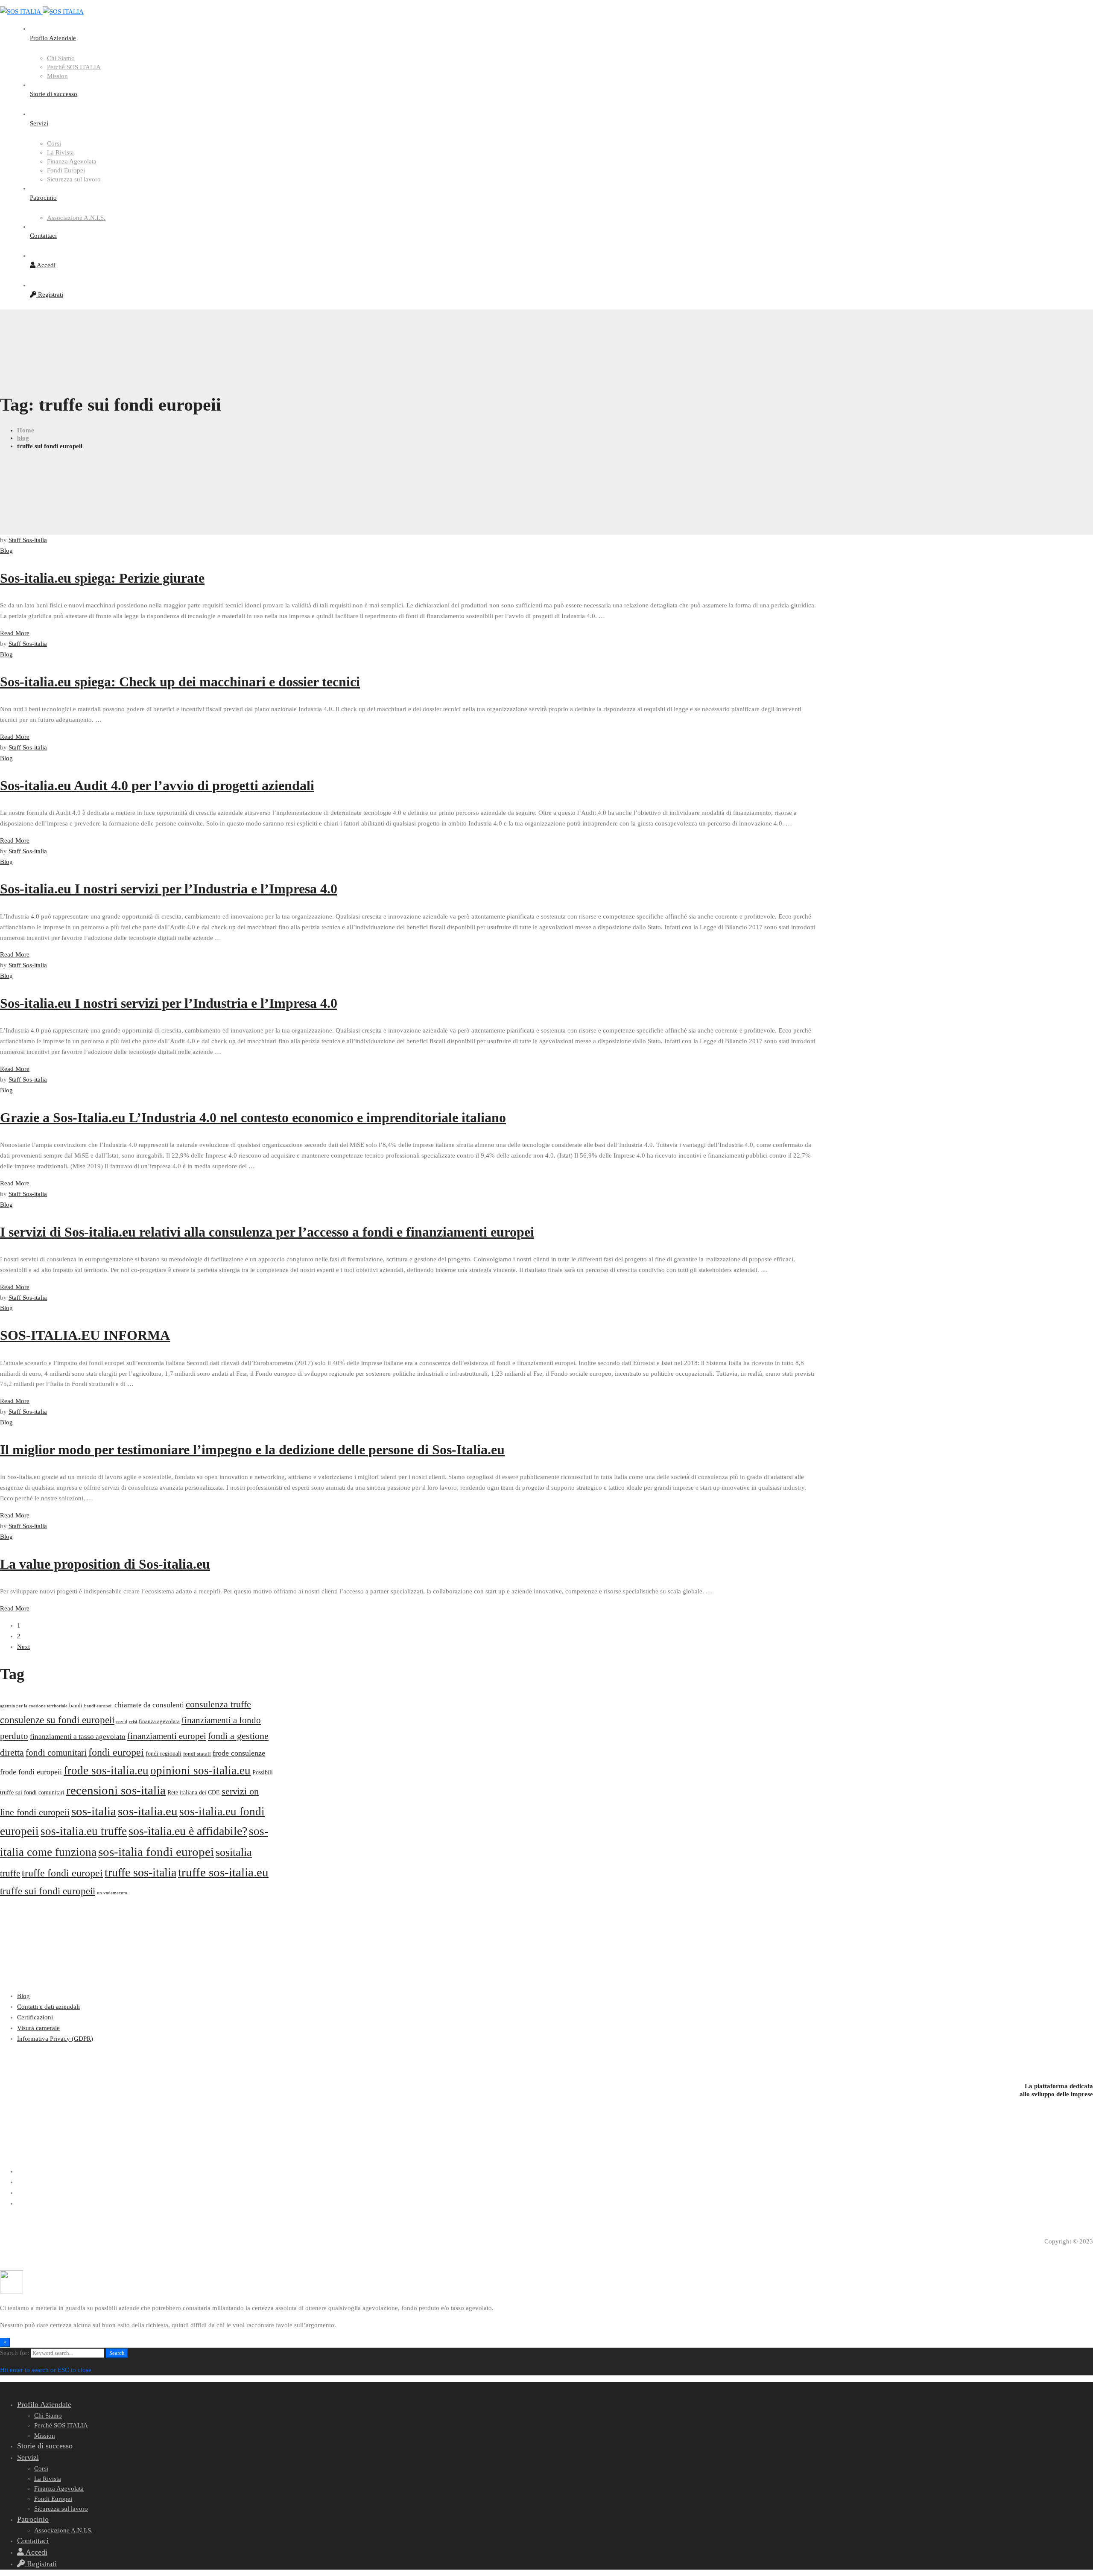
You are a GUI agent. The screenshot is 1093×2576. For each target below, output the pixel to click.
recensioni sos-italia (116, 1790)
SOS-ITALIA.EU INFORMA (85, 1335)
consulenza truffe (218, 1704)
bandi (76, 1705)
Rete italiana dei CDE (194, 1792)
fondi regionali (164, 1753)
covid (122, 1722)
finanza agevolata (159, 1721)
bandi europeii (98, 1706)
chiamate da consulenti (149, 1705)
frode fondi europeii (31, 1772)
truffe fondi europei (62, 1873)
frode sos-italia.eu (106, 1771)
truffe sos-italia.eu (223, 1872)
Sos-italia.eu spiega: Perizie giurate (102, 578)
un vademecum (112, 1893)
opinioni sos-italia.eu (200, 1771)
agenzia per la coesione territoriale (34, 1706)
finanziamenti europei (167, 1736)
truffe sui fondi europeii (48, 1891)
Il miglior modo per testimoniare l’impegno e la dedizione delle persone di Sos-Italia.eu (252, 1450)
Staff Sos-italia (28, 540)
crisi (133, 1722)
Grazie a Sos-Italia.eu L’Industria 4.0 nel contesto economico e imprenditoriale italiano (253, 1117)
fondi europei (116, 1752)
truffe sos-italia (140, 1872)
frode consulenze (239, 1753)
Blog (6, 551)
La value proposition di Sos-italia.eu (105, 1564)
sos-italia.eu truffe (84, 1831)
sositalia (234, 1852)
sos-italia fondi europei (156, 1852)
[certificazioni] (546, 2055)
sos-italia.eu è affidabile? (188, 1831)
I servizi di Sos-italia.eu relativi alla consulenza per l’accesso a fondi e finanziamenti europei (267, 1232)
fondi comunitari (56, 1753)
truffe (10, 1873)
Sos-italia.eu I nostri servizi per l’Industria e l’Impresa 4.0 (169, 889)
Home (26, 430)
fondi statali (197, 1754)
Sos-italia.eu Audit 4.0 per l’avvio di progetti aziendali (157, 785)
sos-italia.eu (148, 1811)
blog (23, 438)
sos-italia (94, 1811)
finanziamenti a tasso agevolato (78, 1737)
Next (23, 1647)
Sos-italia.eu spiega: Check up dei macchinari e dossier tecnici (180, 682)
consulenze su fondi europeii (57, 1720)
